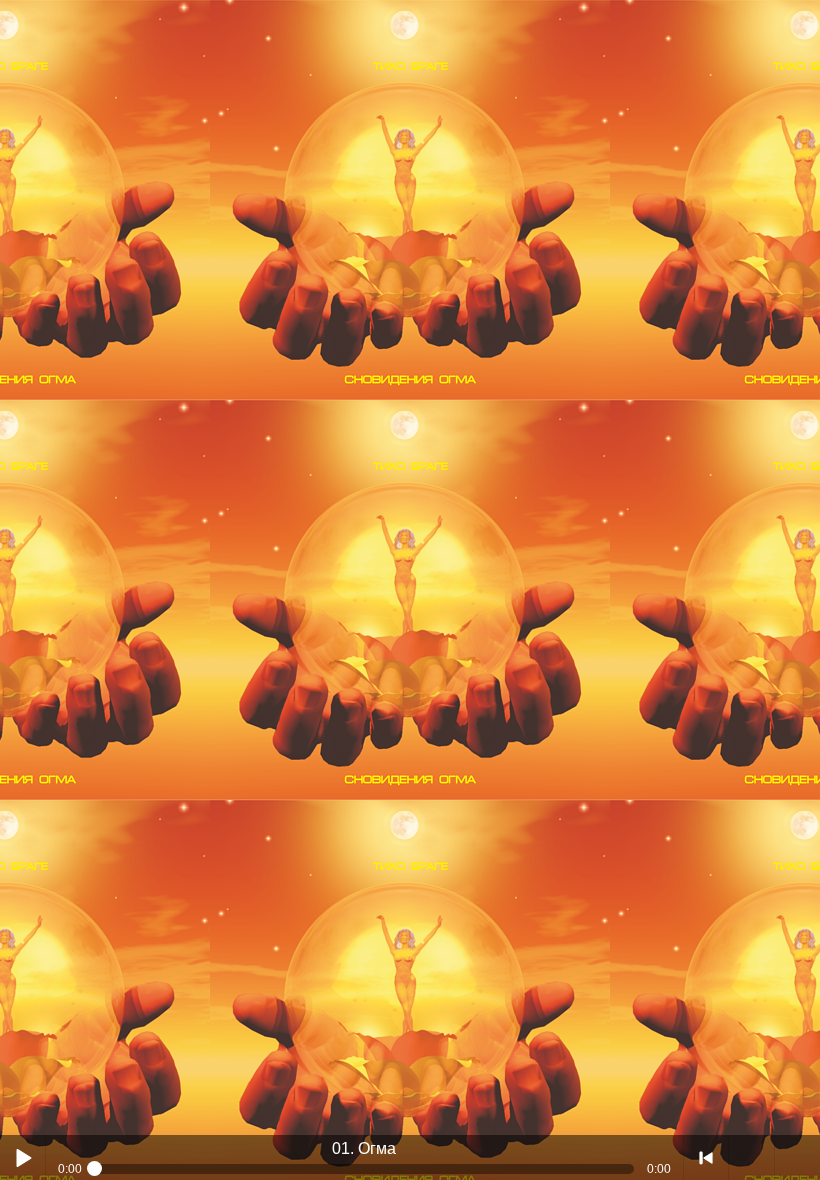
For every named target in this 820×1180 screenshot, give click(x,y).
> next (751, 1157)
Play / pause (22, 1157)
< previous (706, 1157)
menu (797, 1157)
